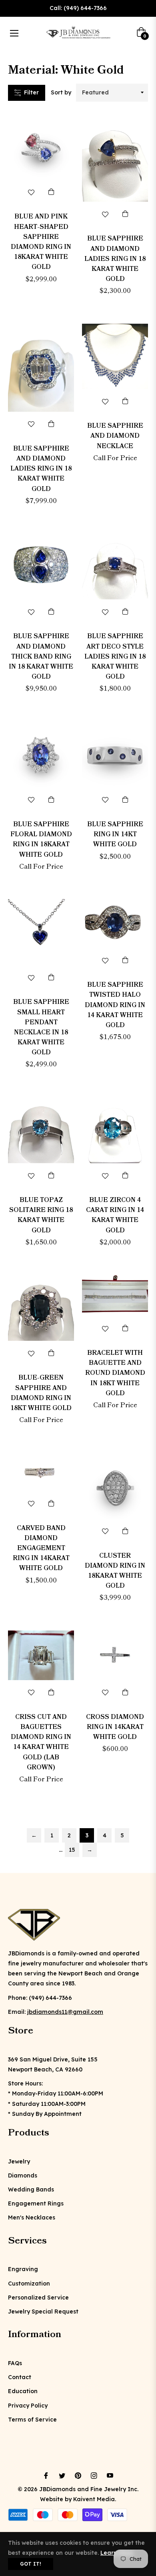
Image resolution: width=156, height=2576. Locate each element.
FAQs (15, 2363)
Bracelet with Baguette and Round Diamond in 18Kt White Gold (115, 1373)
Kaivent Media (94, 2499)
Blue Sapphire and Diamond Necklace (115, 436)
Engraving (23, 2269)
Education (23, 2391)
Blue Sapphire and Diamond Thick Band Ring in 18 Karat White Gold (41, 656)
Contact (20, 2377)
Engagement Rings (36, 2203)
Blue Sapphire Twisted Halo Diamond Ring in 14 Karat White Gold (115, 1005)
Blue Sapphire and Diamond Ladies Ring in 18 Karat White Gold (115, 259)
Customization (29, 2284)
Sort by (61, 92)
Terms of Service (32, 2420)
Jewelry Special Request (43, 2312)
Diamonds (23, 2175)
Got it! (31, 2564)
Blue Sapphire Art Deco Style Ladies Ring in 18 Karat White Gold (115, 656)
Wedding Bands (31, 2189)
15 (72, 1850)
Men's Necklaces (32, 2217)
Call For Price (115, 458)
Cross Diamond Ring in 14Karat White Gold (115, 1727)
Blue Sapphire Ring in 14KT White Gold (115, 834)
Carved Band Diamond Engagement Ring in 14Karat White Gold (41, 1548)
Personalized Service (38, 2298)
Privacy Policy (28, 2406)
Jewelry (19, 2161)
